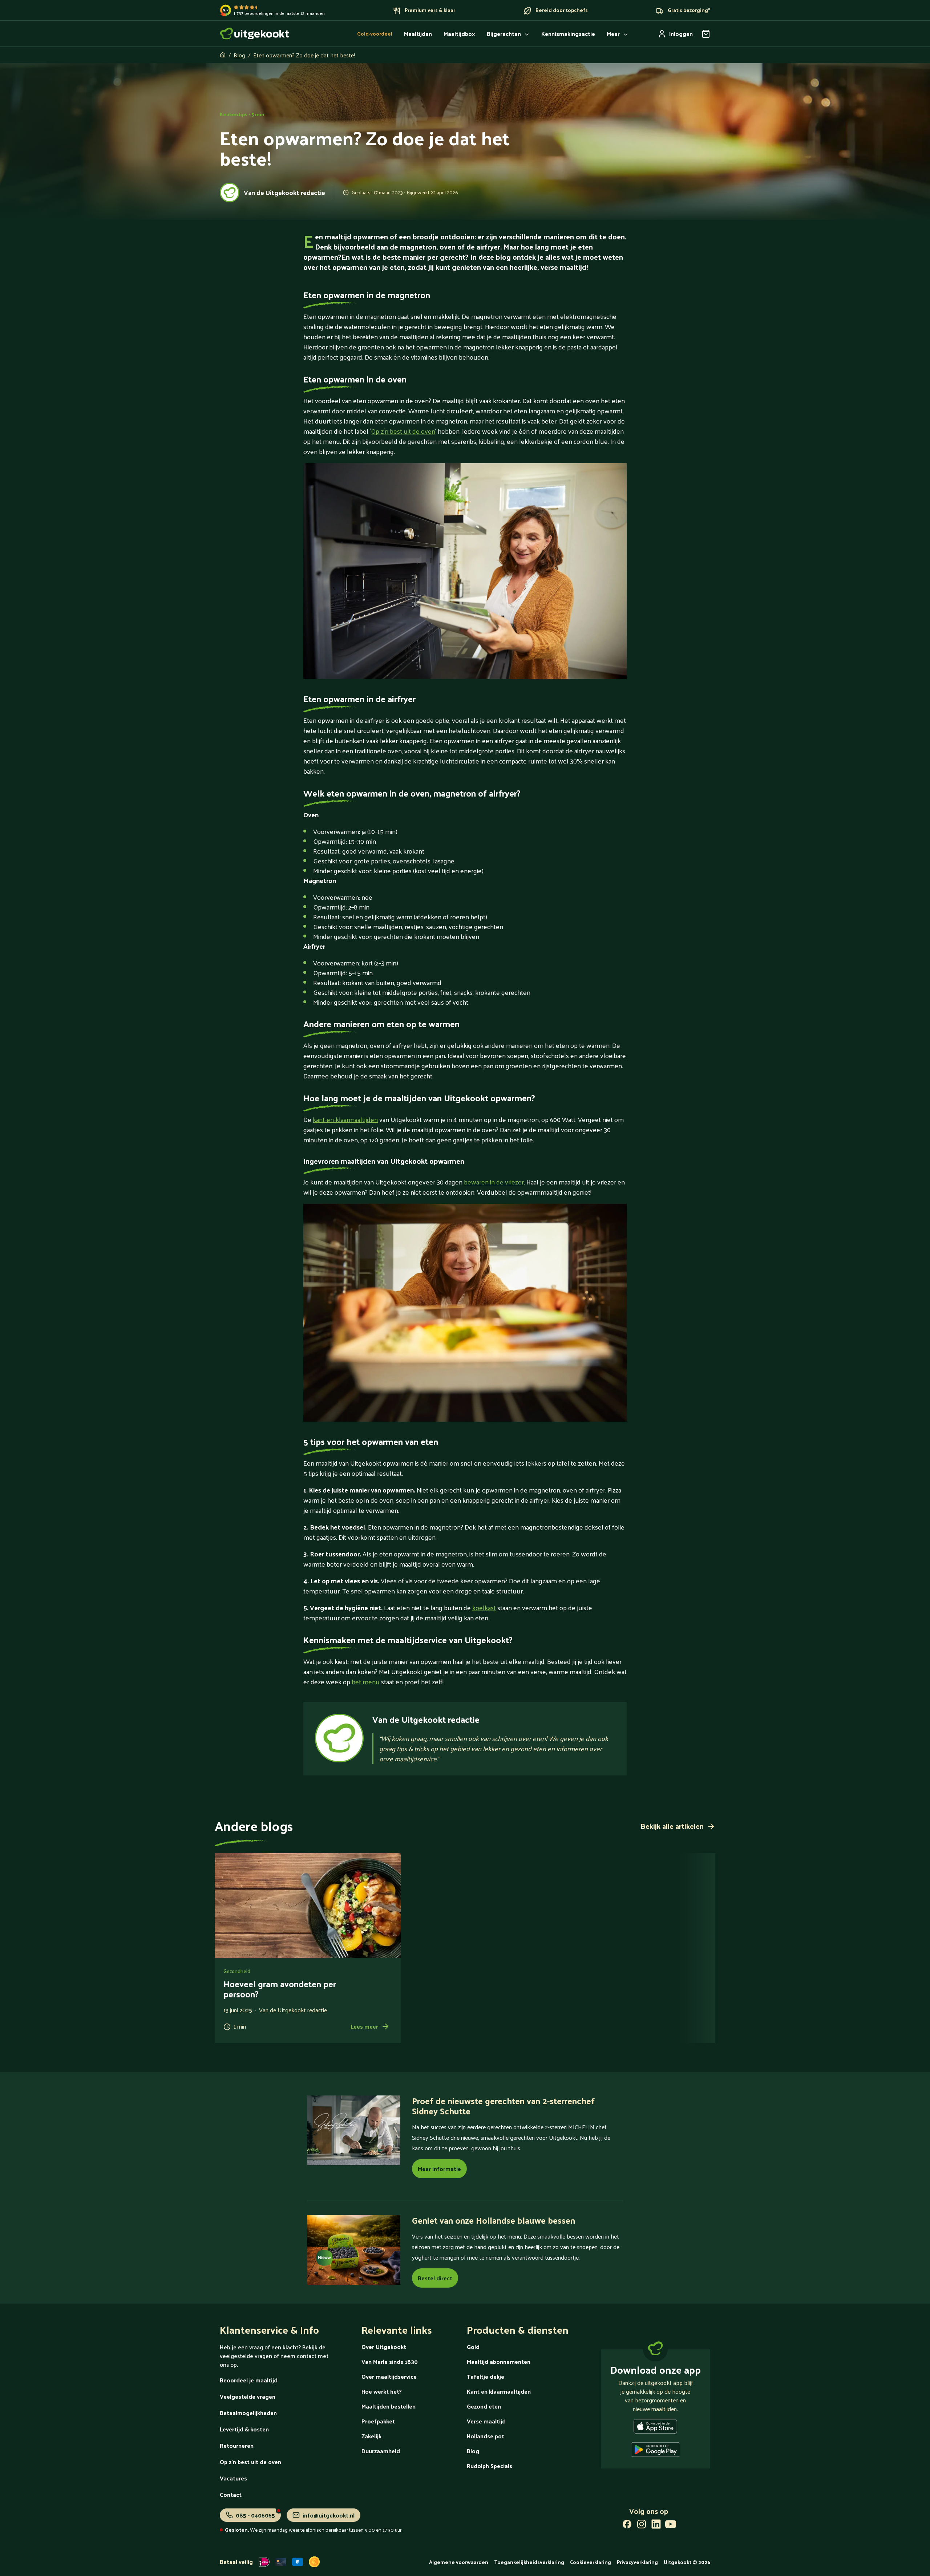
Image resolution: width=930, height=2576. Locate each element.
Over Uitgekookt (384, 2347)
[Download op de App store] (655, 2428)
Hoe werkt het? (382, 2391)
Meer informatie (439, 2169)
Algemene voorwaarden (459, 2562)
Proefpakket (378, 2421)
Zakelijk (371, 2436)
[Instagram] (642, 2526)
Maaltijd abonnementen (499, 2362)
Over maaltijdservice (389, 2376)
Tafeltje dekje (486, 2376)
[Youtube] (671, 2526)
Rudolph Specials (490, 2466)
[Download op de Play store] (656, 2451)
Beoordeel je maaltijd (249, 2380)
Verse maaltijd (486, 2421)
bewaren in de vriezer (494, 1182)
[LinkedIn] (656, 2526)
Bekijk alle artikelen (672, 1826)
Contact (231, 2494)
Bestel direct (435, 2278)
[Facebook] (627, 2526)
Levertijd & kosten (244, 2429)
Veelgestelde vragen (248, 2396)
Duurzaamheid (381, 2451)
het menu (366, 1682)
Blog (239, 55)
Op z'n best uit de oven (250, 2462)
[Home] (255, 34)
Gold (473, 2347)
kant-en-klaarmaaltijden (345, 1119)
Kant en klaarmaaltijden (499, 2391)
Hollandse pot (486, 2436)
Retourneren (237, 2445)
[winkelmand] (706, 34)
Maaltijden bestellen (389, 2406)
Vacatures (233, 2478)
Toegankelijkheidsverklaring (529, 2562)
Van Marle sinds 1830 (390, 2362)
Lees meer (364, 2026)
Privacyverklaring (637, 2562)
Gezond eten (484, 2406)
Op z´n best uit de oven (403, 431)
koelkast (484, 1607)
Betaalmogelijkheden (248, 2413)
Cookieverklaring (591, 2562)
